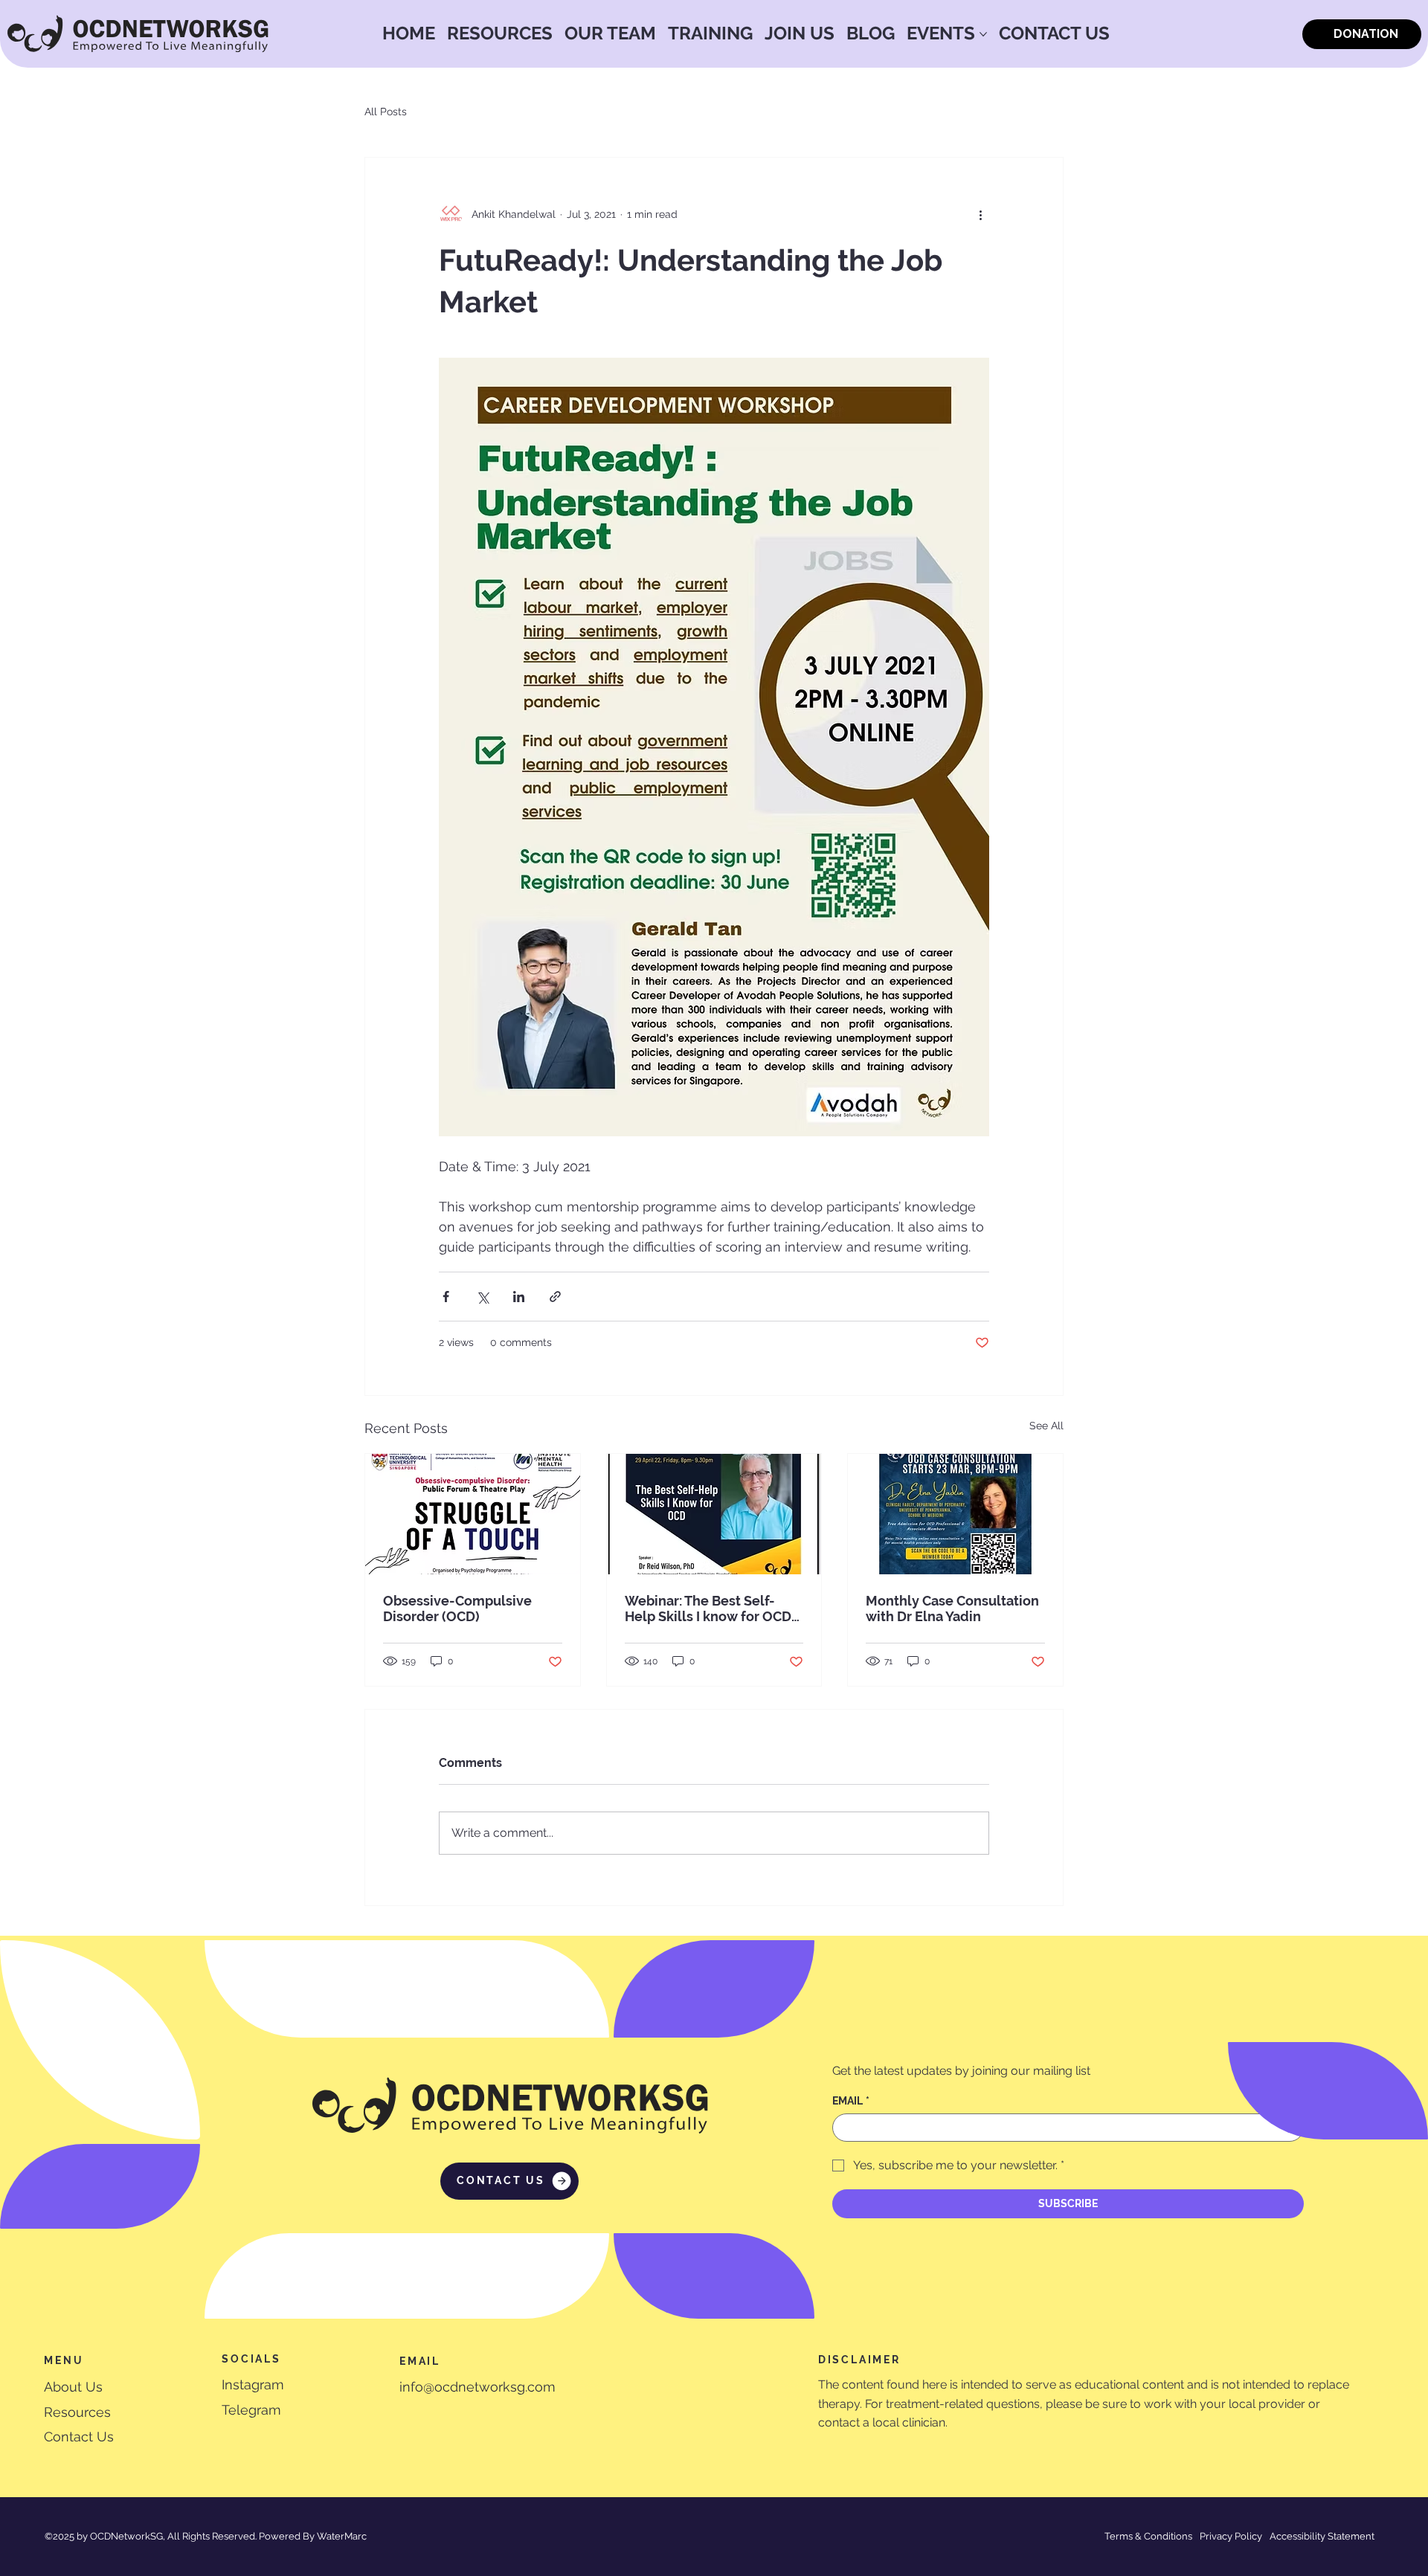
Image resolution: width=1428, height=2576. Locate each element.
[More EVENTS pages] (983, 34)
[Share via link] (555, 1297)
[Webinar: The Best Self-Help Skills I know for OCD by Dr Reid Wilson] (714, 1514)
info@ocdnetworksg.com (477, 2387)
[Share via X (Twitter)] (482, 1297)
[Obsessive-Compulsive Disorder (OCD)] (473, 1514)
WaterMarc (342, 2536)
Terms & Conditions (1148, 2536)
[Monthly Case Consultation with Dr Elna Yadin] (955, 1514)
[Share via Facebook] (446, 1297)
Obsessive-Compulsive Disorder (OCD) (457, 1609)
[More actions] (980, 214)
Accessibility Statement (1322, 2536)
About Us (73, 2387)
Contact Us (79, 2437)
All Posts (386, 112)
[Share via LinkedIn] (519, 1297)
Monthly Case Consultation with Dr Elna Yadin (952, 1609)
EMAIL (851, 2101)
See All (1046, 1426)
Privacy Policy (1231, 2536)
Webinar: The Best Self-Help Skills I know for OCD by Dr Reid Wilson (708, 1609)
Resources (77, 2412)
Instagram (253, 2385)
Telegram (251, 2410)
